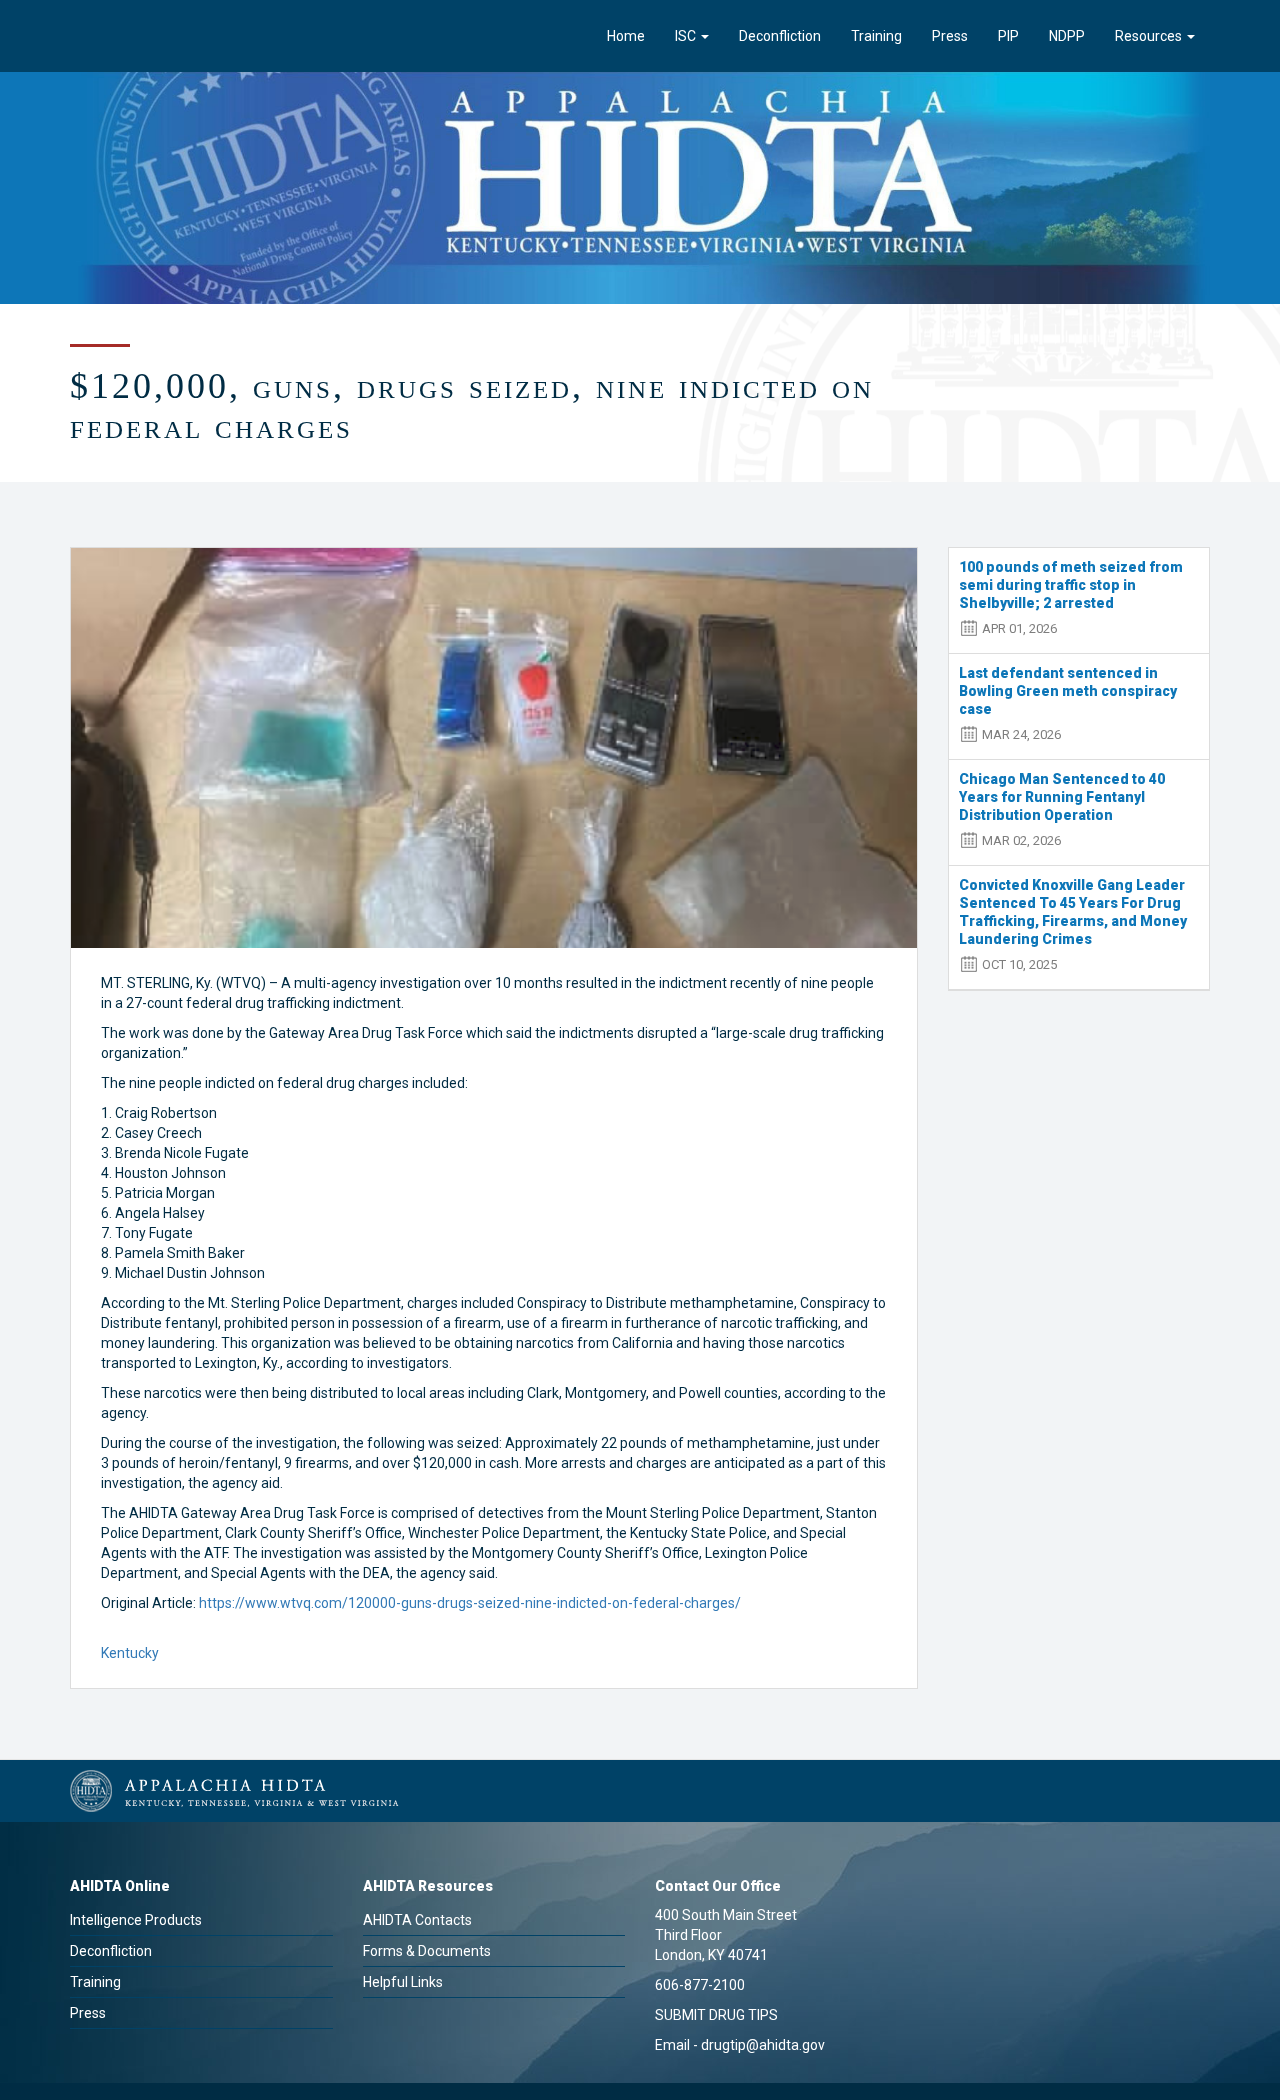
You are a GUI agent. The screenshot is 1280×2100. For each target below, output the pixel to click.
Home (626, 36)
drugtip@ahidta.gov (763, 2045)
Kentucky (130, 1653)
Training (876, 36)
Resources (1150, 36)
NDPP (1067, 36)
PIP (1008, 36)
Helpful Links (403, 1982)
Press (950, 36)
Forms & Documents (427, 1951)
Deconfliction (780, 36)
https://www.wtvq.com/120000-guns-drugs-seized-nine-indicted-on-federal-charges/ (470, 1603)
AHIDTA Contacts (417, 1920)
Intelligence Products (136, 1920)
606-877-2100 (700, 1985)
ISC (687, 36)
